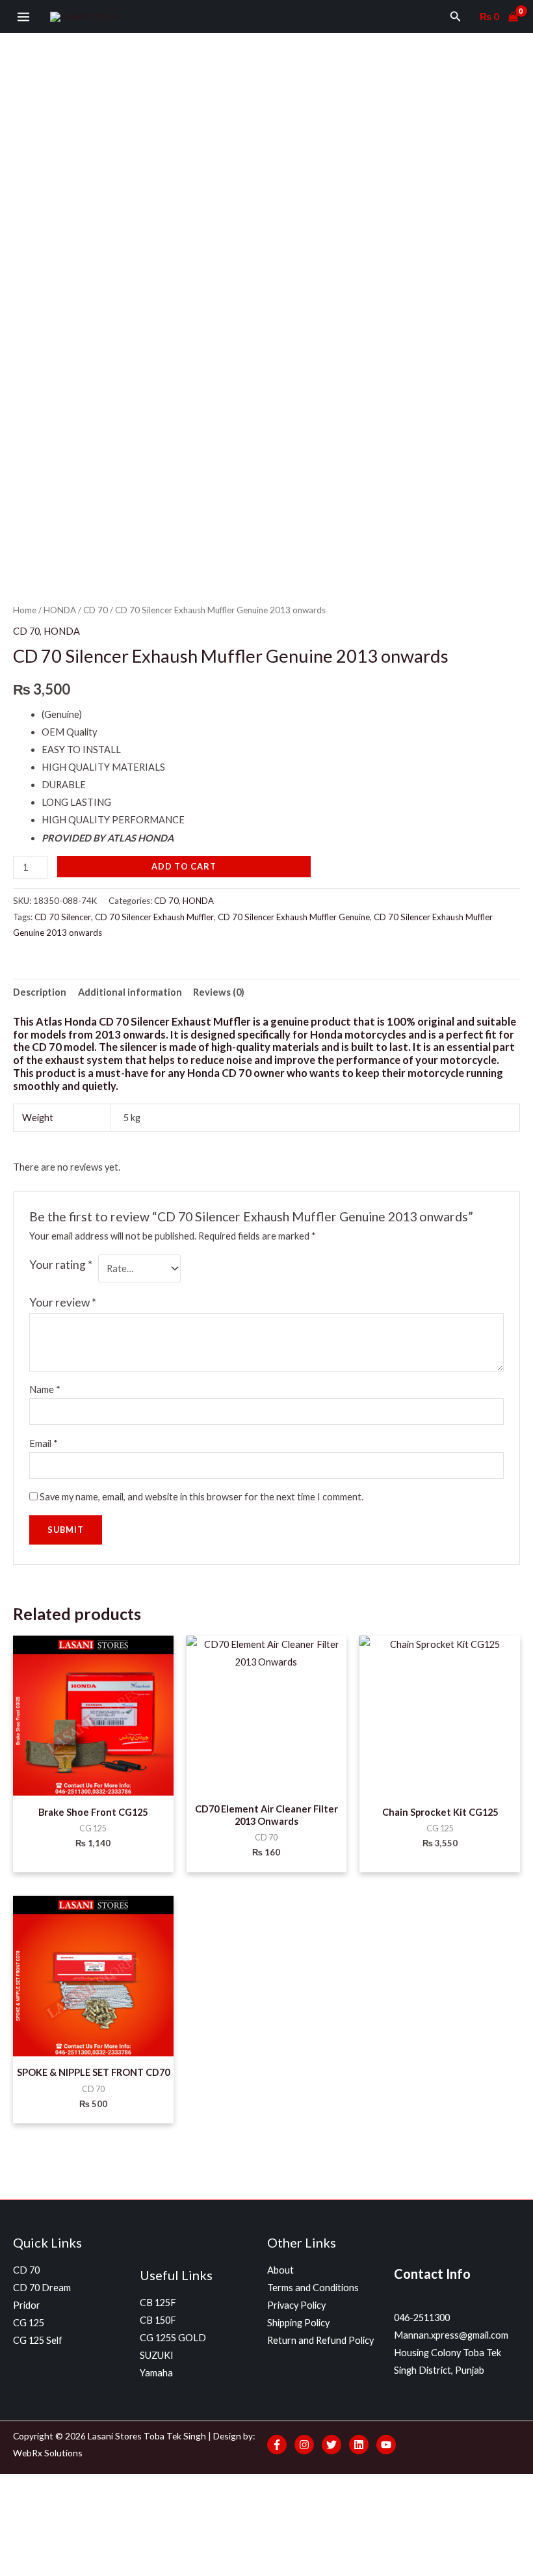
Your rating (61, 1265)
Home (25, 610)
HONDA (60, 610)
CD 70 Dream (42, 2288)
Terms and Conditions (313, 2288)
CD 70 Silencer (63, 917)
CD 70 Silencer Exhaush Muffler (154, 917)
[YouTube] (386, 2445)
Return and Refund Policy (320, 2340)
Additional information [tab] (130, 992)
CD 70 (96, 610)
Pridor (27, 2305)
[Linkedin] (359, 2445)
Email (44, 1443)
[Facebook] (277, 2445)
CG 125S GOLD (173, 2338)
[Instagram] (304, 2445)
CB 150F (158, 2320)
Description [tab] (40, 992)
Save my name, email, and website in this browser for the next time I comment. (201, 1497)
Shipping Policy (298, 2323)
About (280, 2270)
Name (45, 1389)
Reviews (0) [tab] (219, 992)
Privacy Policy (296, 2305)
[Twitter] (331, 2445)
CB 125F (158, 2303)
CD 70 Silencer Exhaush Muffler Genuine (294, 917)
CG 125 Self (38, 2340)
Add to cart (184, 866)
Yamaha (156, 2373)
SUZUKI (157, 2355)
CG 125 (29, 2323)
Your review (63, 1302)
